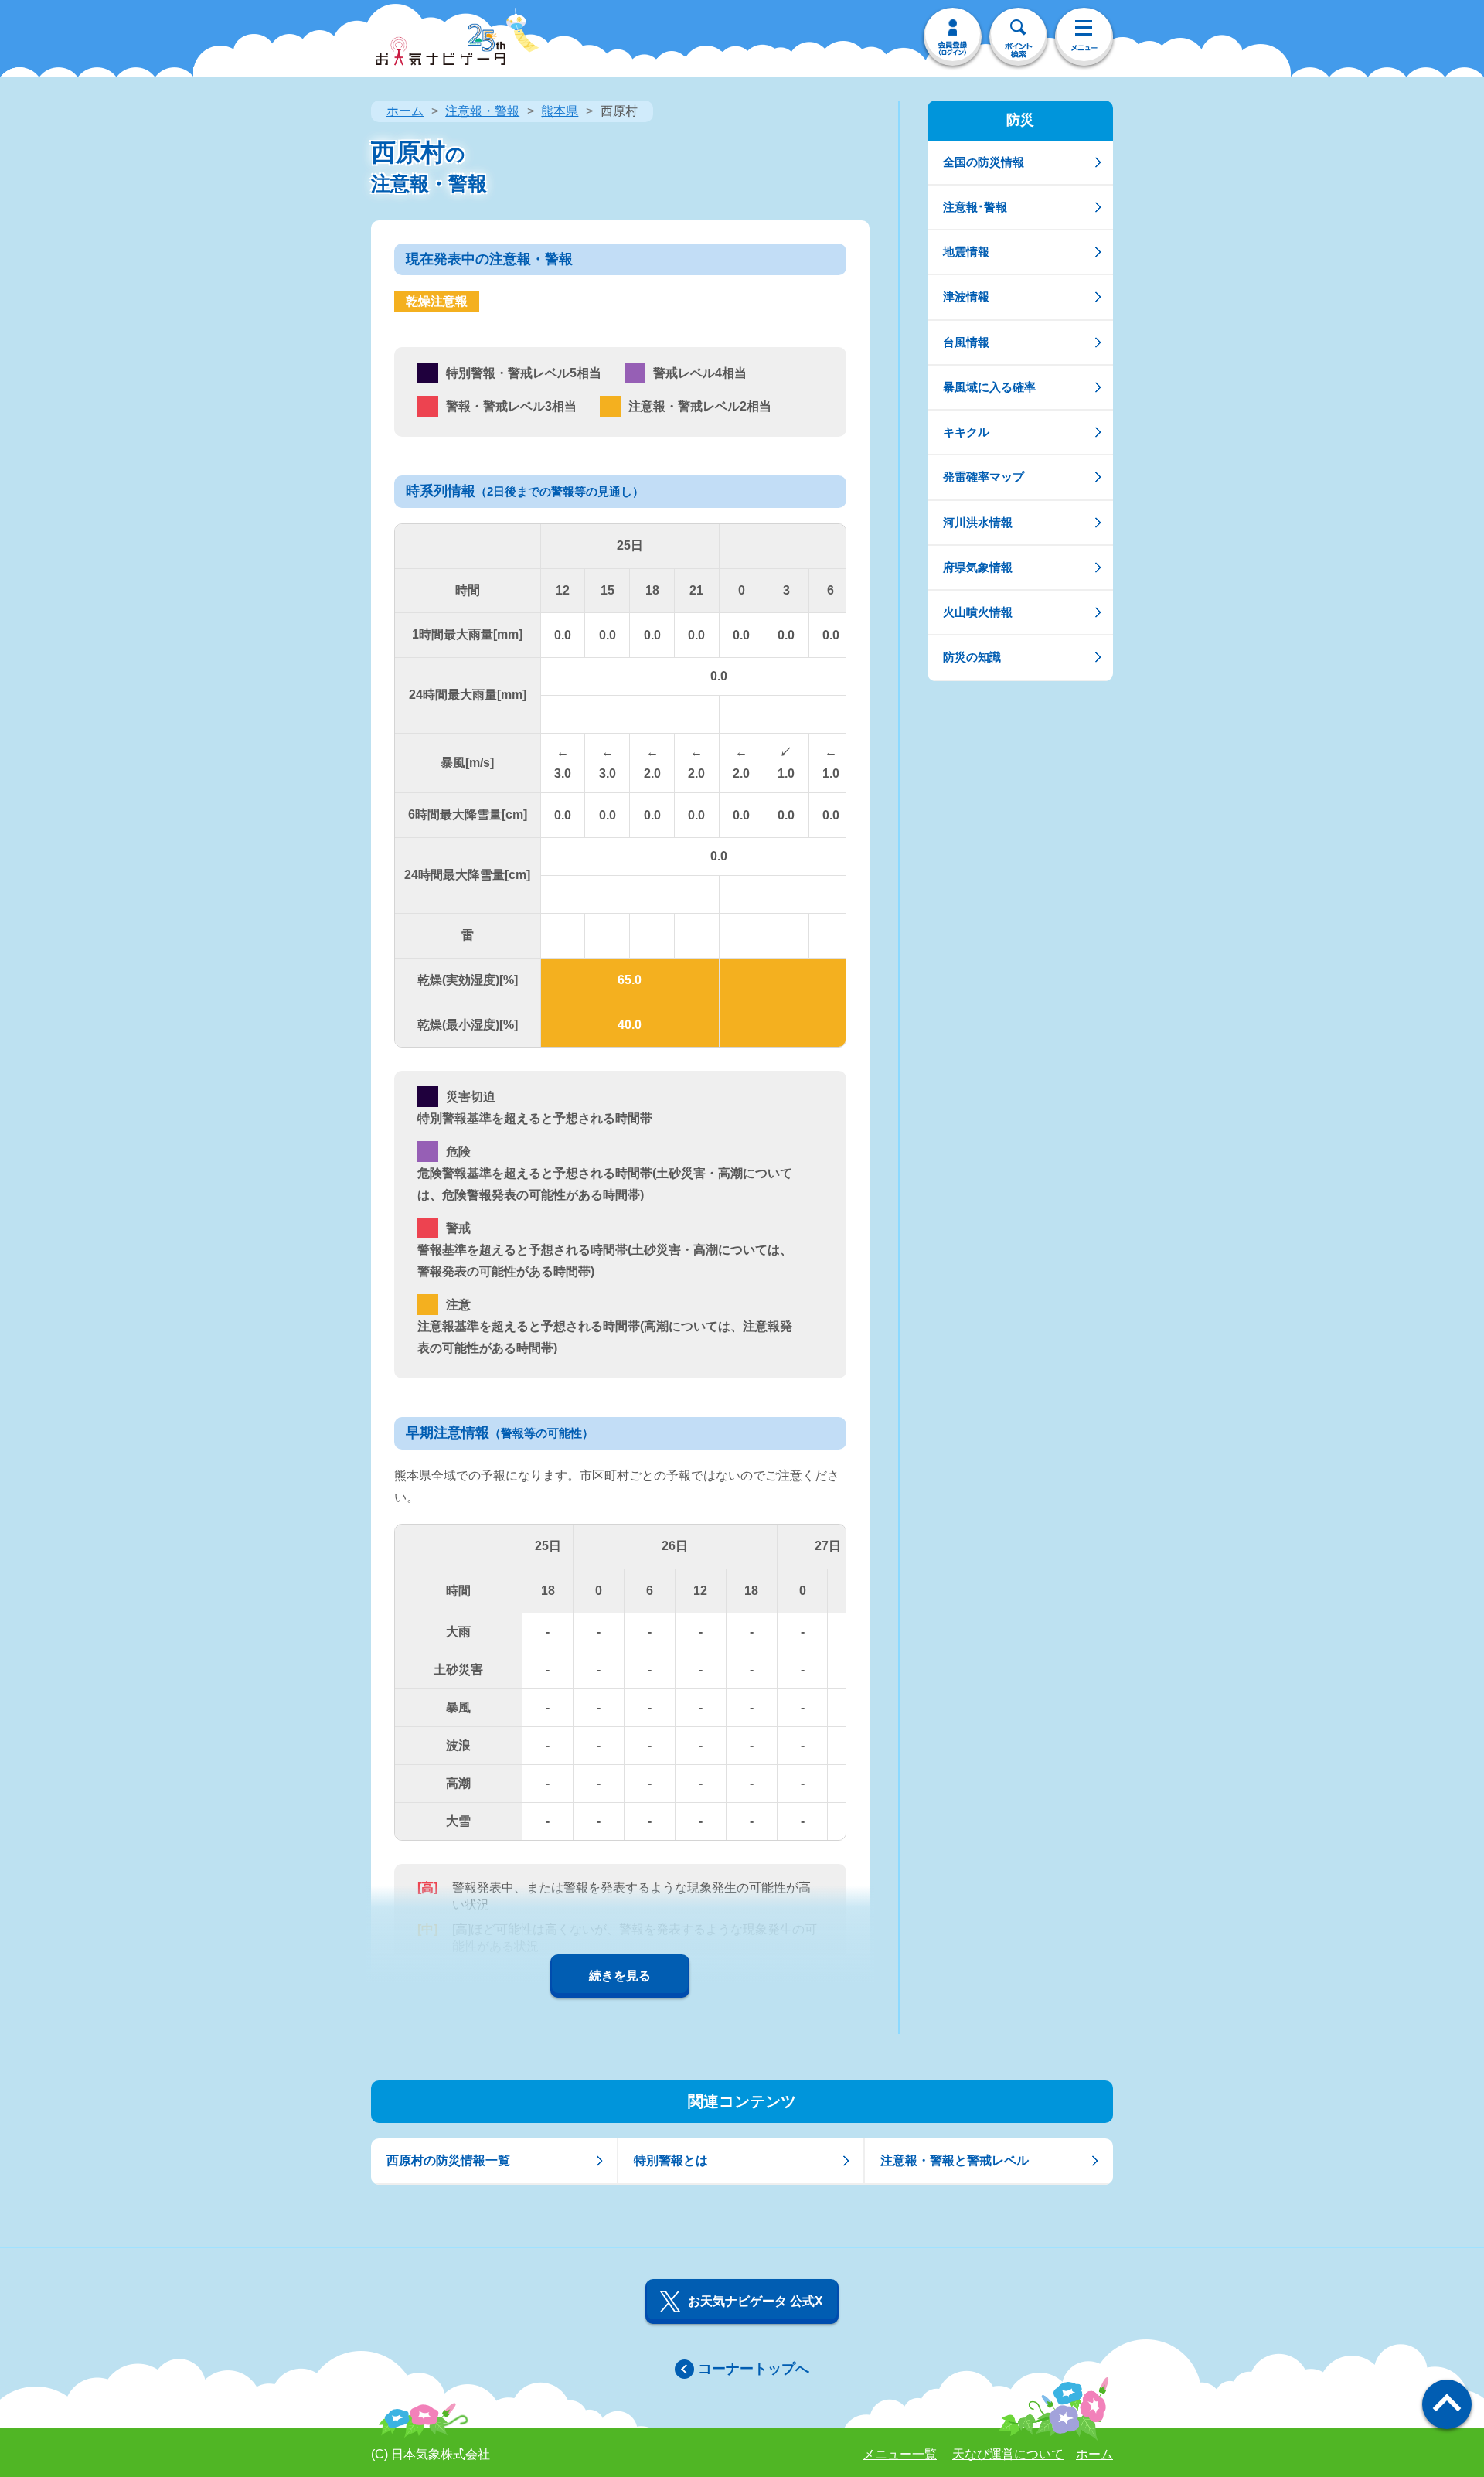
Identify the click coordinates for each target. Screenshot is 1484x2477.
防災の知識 (972, 657)
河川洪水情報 (978, 522)
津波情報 (966, 296)
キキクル (966, 432)
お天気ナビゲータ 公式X (756, 2301)
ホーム (405, 111)
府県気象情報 (978, 567)
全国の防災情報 (984, 162)
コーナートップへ (754, 2369)
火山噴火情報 (978, 612)
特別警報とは (671, 2160)
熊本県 (560, 111)
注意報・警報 (482, 111)
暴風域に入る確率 (989, 387)
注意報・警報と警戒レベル (955, 2160)
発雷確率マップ (984, 477)
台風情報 (966, 342)
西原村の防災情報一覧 (448, 2160)
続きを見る (620, 1976)
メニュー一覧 (900, 2454)
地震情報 (966, 252)
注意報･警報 (975, 207)
